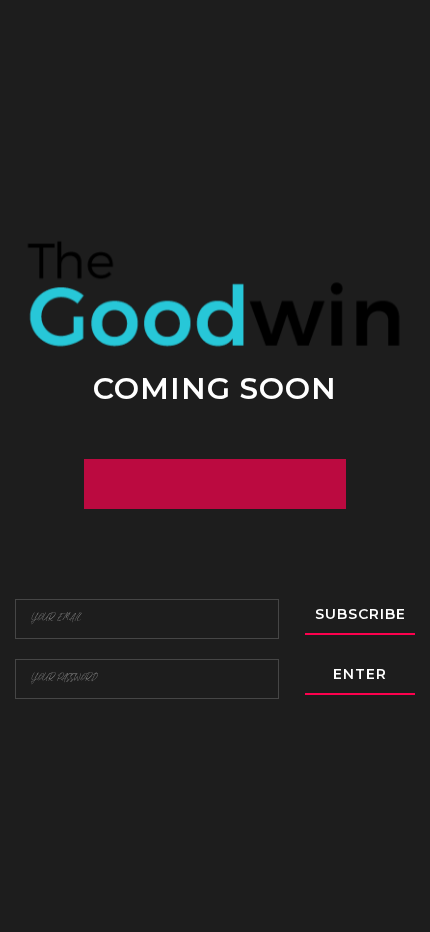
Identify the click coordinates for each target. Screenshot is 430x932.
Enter (360, 674)
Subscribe (360, 614)
